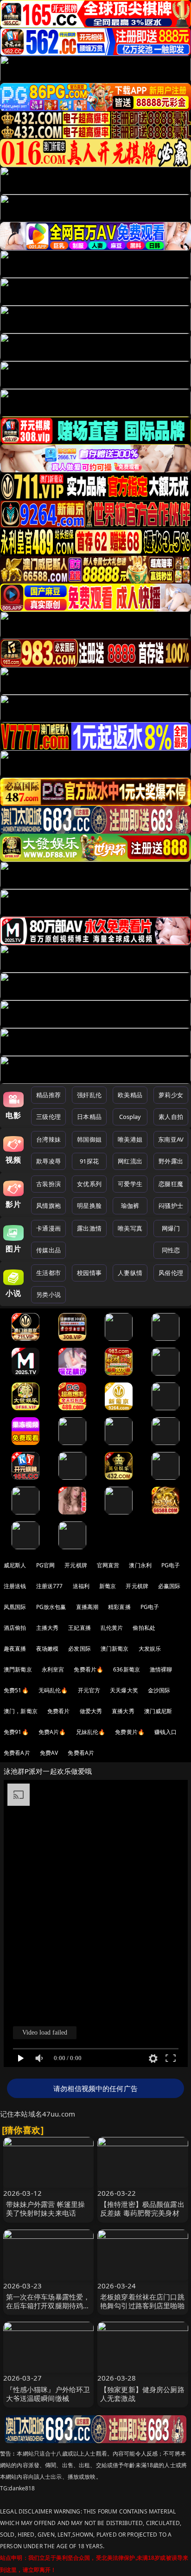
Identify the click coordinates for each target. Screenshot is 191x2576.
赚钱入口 (166, 1732)
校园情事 (89, 1273)
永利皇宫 (53, 1669)
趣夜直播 (15, 1649)
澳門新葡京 (18, 1669)
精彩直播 (119, 1607)
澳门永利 (140, 1565)
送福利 (81, 1586)
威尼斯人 (15, 1565)
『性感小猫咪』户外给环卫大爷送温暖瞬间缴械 (48, 2394)
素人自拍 (171, 1117)
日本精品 (89, 1117)
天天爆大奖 (124, 1690)
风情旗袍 (48, 1206)
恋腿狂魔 (171, 1184)
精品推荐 (48, 1095)
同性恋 (171, 1250)
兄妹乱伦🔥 (91, 1732)
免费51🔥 (16, 1690)
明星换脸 (89, 1206)
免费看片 (59, 1711)
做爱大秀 (91, 1711)
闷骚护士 (171, 1206)
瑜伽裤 (130, 1206)
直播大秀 (123, 1711)
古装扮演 (48, 1184)
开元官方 (89, 1690)
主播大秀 (48, 1628)
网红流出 (130, 1161)
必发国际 (80, 1649)
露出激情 (89, 1228)
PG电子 (171, 1565)
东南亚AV (171, 1139)
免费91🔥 (16, 1732)
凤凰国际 (15, 1607)
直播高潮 (87, 1607)
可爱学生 (130, 1184)
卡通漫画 (48, 1228)
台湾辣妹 (48, 1139)
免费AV (49, 1753)
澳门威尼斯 (158, 1711)
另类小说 (48, 1294)
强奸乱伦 (89, 1095)
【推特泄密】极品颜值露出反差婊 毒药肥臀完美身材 (142, 2208)
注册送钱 (15, 1586)
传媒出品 (48, 1250)
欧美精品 (130, 1095)
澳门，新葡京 (21, 1711)
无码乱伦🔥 (53, 1690)
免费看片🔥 (89, 1669)
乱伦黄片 (112, 1628)
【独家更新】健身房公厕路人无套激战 (142, 2394)
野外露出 (171, 1161)
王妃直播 (80, 1628)
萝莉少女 (171, 1095)
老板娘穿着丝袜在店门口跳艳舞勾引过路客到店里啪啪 (142, 2301)
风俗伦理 (171, 1273)
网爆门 (171, 1228)
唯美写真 (130, 1228)
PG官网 (46, 1565)
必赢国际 (169, 1586)
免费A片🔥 (52, 1732)
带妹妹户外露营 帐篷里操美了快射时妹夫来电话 (46, 2208)
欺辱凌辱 (48, 1161)
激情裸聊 (161, 1669)
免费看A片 (17, 1753)
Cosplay (130, 1117)
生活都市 (48, 1273)
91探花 (89, 1161)
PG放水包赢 (51, 1607)
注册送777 (50, 1586)
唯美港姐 (130, 1139)
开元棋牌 (76, 1565)
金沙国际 (159, 1690)
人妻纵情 (130, 1273)
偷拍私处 (144, 1628)
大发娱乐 (150, 1649)
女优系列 (89, 1184)
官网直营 (108, 1565)
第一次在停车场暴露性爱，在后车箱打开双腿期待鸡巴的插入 (48, 2306)
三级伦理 (48, 1117)
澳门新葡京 (115, 1649)
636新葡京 (127, 1669)
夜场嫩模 (48, 1649)
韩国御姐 (89, 1139)
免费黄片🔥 (130, 1732)
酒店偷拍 (15, 1628)
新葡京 (108, 1586)
